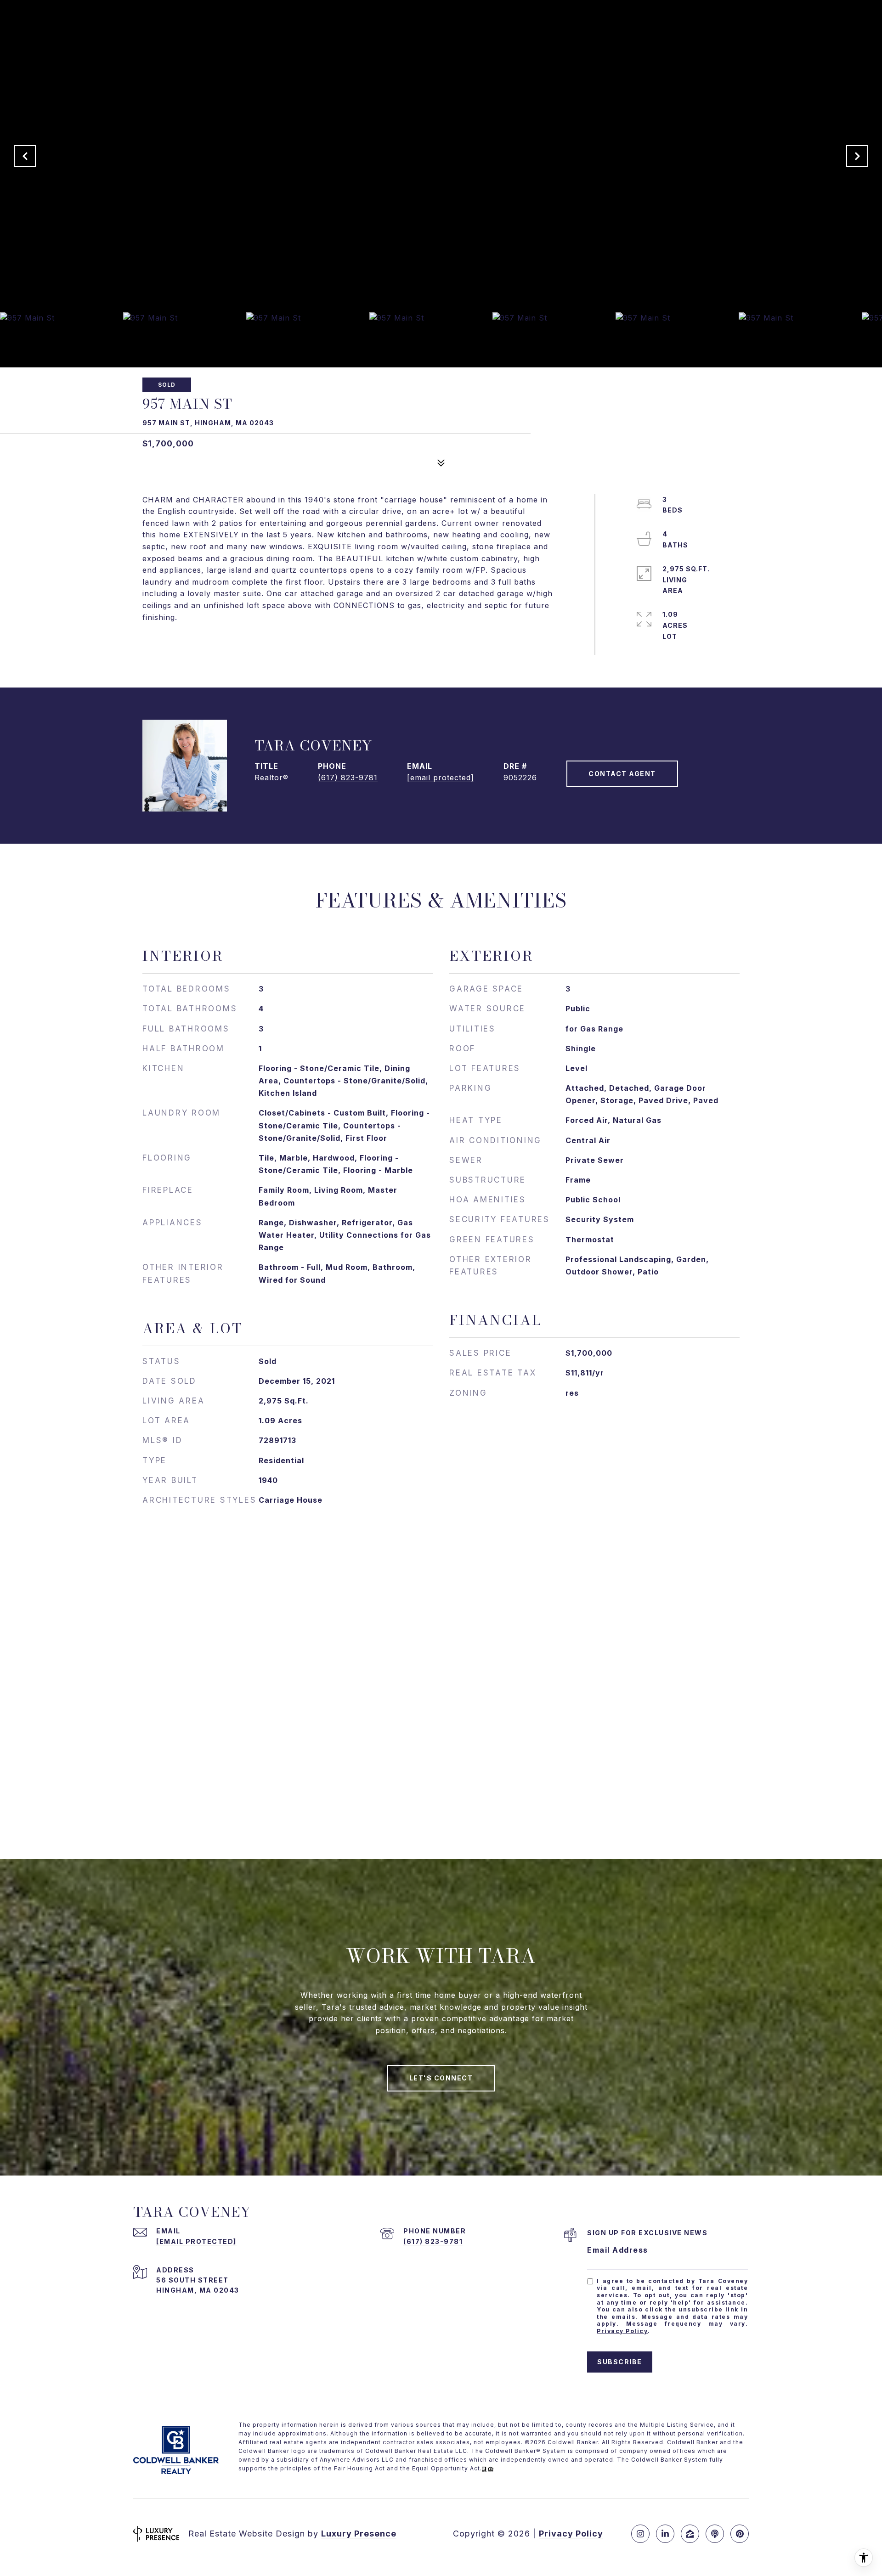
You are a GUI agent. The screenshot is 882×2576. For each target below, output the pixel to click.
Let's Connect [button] (441, 2078)
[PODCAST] (715, 2534)
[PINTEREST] (740, 2534)
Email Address (618, 2250)
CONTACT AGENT (622, 774)
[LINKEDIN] (665, 2534)
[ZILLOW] (690, 2534)
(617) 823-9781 (348, 778)
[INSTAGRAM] (640, 2534)
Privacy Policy (622, 2331)
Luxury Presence (359, 2534)
